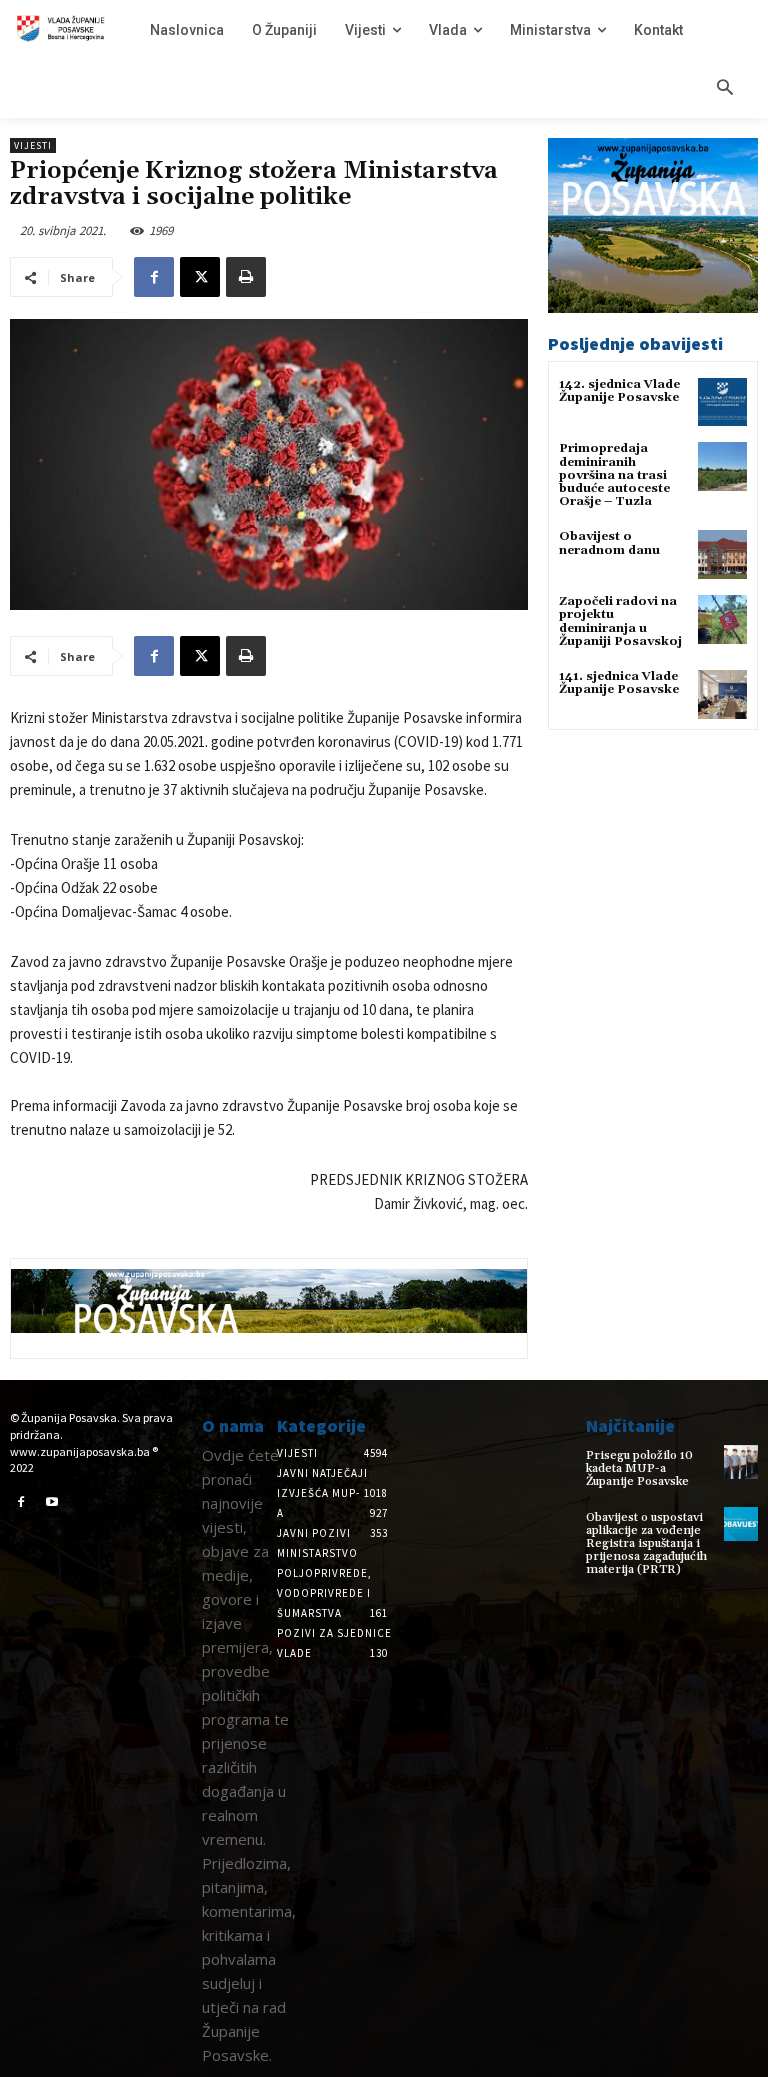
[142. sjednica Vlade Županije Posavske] (722, 402)
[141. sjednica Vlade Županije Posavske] (722, 694)
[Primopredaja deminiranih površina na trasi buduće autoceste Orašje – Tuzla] (722, 466)
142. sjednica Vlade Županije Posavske (619, 391)
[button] (725, 89)
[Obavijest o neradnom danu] (722, 554)
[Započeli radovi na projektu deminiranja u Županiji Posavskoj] (722, 619)
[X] (200, 277)
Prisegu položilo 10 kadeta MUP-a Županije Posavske (639, 1468)
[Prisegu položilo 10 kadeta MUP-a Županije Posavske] (741, 1462)
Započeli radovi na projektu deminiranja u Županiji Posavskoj (620, 621)
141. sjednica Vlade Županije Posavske (619, 683)
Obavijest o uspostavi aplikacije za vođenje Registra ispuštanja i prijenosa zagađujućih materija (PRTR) (646, 1544)
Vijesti (33, 145)
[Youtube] (53, 1503)
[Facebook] (154, 277)
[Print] (246, 277)
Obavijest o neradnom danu (609, 543)
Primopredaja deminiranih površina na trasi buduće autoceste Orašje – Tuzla (614, 475)
